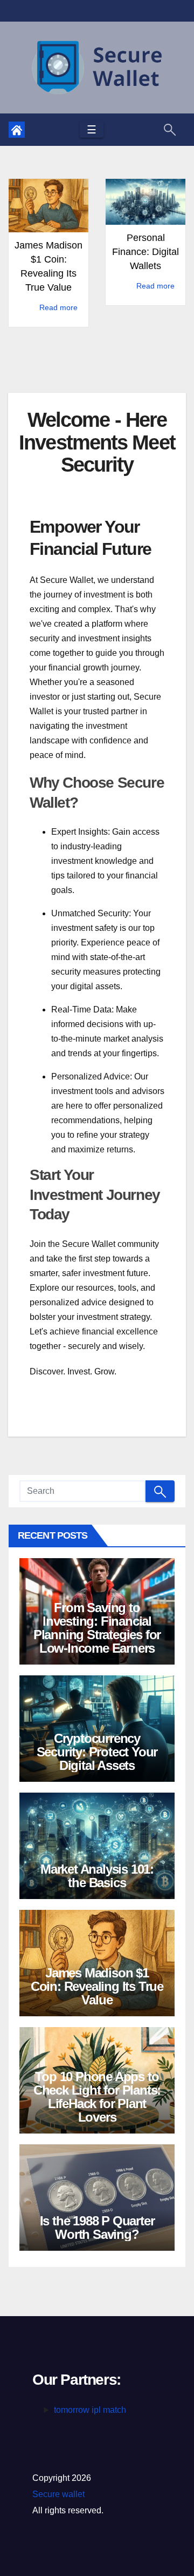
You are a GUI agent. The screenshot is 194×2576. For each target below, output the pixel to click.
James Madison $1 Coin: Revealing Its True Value (97, 1986)
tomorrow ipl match (90, 2410)
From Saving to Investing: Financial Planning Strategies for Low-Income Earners (97, 1628)
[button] (170, 129)
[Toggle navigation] (92, 130)
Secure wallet (58, 2494)
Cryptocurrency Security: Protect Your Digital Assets (97, 1752)
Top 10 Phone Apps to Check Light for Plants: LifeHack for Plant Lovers (97, 2097)
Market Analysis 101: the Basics (97, 1876)
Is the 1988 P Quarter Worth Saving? (97, 2228)
